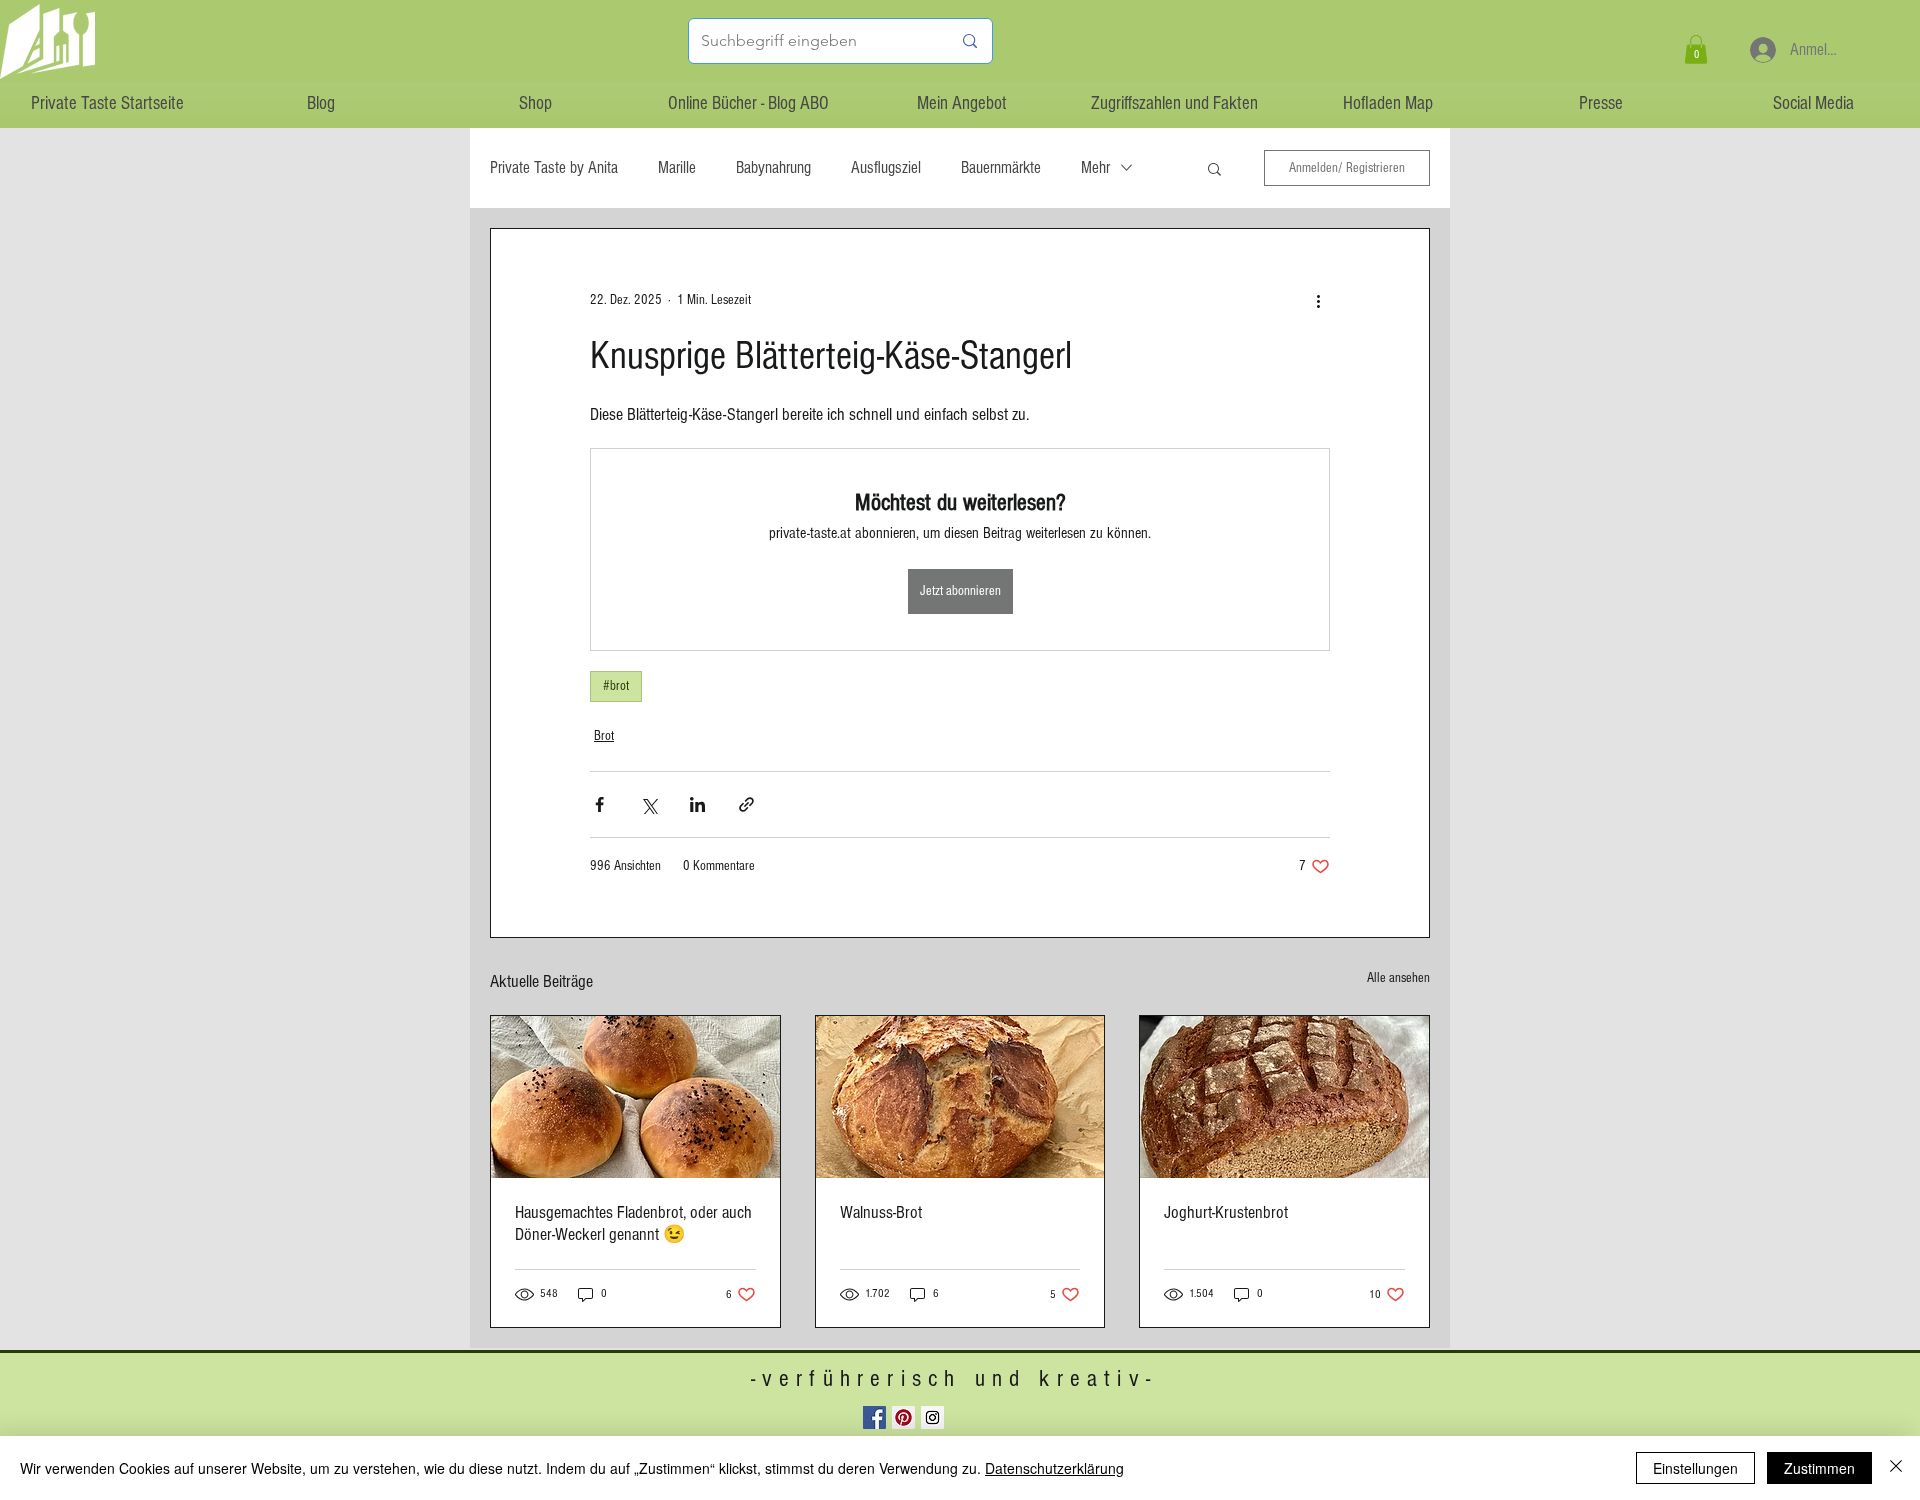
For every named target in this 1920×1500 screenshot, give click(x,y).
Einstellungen (1695, 1468)
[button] (1696, 49)
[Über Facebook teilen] (599, 804)
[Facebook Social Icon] (874, 1417)
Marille (677, 167)
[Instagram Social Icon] (932, 1417)
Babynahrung (773, 167)
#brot (616, 686)
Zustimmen (1819, 1468)
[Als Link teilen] (746, 804)
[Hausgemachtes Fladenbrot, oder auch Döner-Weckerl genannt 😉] (635, 1097)
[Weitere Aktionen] (1318, 301)
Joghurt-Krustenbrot (1226, 1212)
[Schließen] (1896, 1468)
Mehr (1095, 167)
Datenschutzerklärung (1054, 1468)
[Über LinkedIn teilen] (697, 804)
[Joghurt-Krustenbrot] (1284, 1097)
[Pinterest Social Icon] (903, 1417)
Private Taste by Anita (554, 167)
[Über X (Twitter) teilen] (648, 804)
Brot (604, 736)
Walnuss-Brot (881, 1212)
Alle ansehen (1398, 978)
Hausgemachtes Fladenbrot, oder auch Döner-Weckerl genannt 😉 (633, 1223)
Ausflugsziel (886, 167)
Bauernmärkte (1001, 167)
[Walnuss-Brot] (960, 1097)
